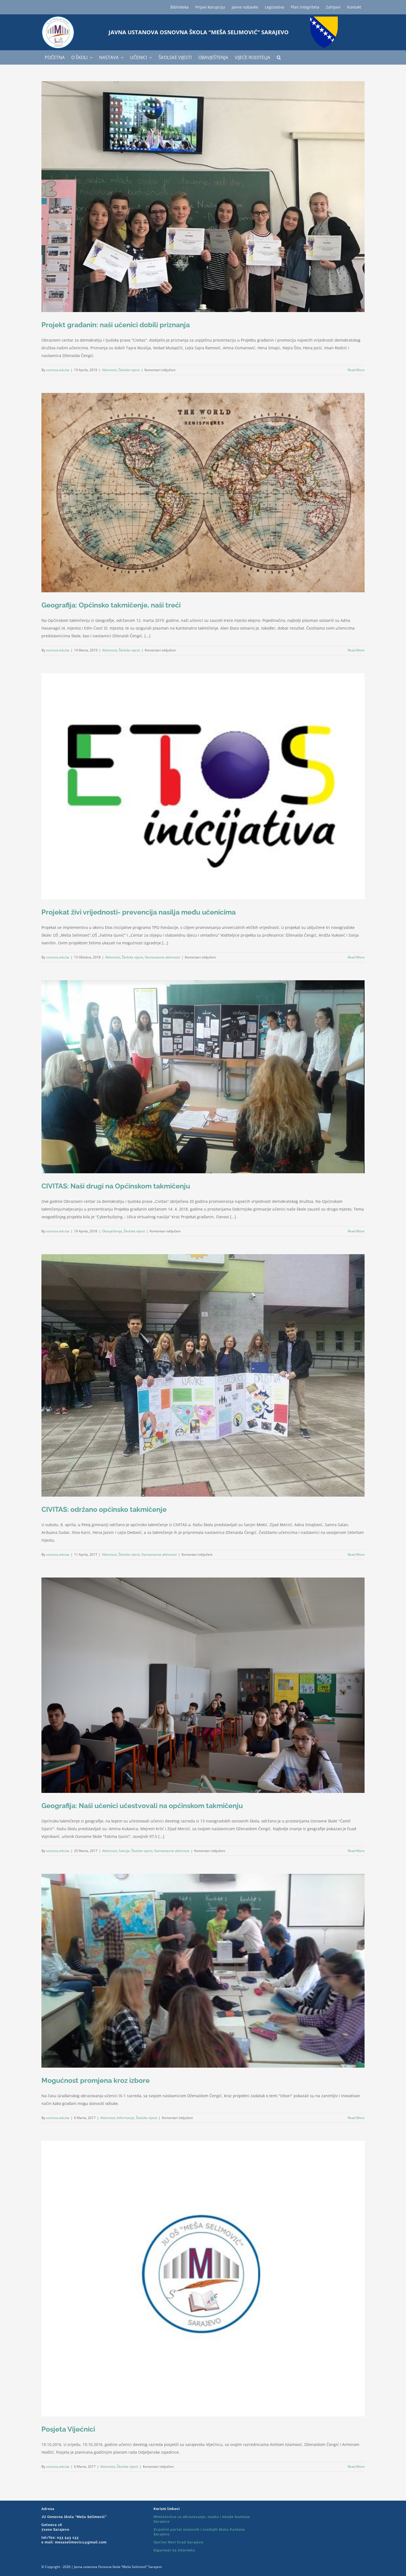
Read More (356, 370)
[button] (279, 57)
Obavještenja (112, 1231)
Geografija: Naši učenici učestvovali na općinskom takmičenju (142, 1806)
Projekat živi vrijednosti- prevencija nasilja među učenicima (139, 912)
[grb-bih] (324, 18)
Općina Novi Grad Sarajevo (178, 2542)
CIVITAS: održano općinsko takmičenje (104, 1509)
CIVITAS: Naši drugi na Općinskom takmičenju (116, 1186)
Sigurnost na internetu (174, 2550)
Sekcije (124, 1851)
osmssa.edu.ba (58, 370)
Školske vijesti (129, 370)
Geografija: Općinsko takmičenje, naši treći (111, 605)
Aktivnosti (109, 370)
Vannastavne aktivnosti (162, 957)
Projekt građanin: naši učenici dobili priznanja (116, 325)
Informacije (126, 2118)
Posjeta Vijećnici (68, 2429)
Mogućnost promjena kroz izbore (96, 2080)
